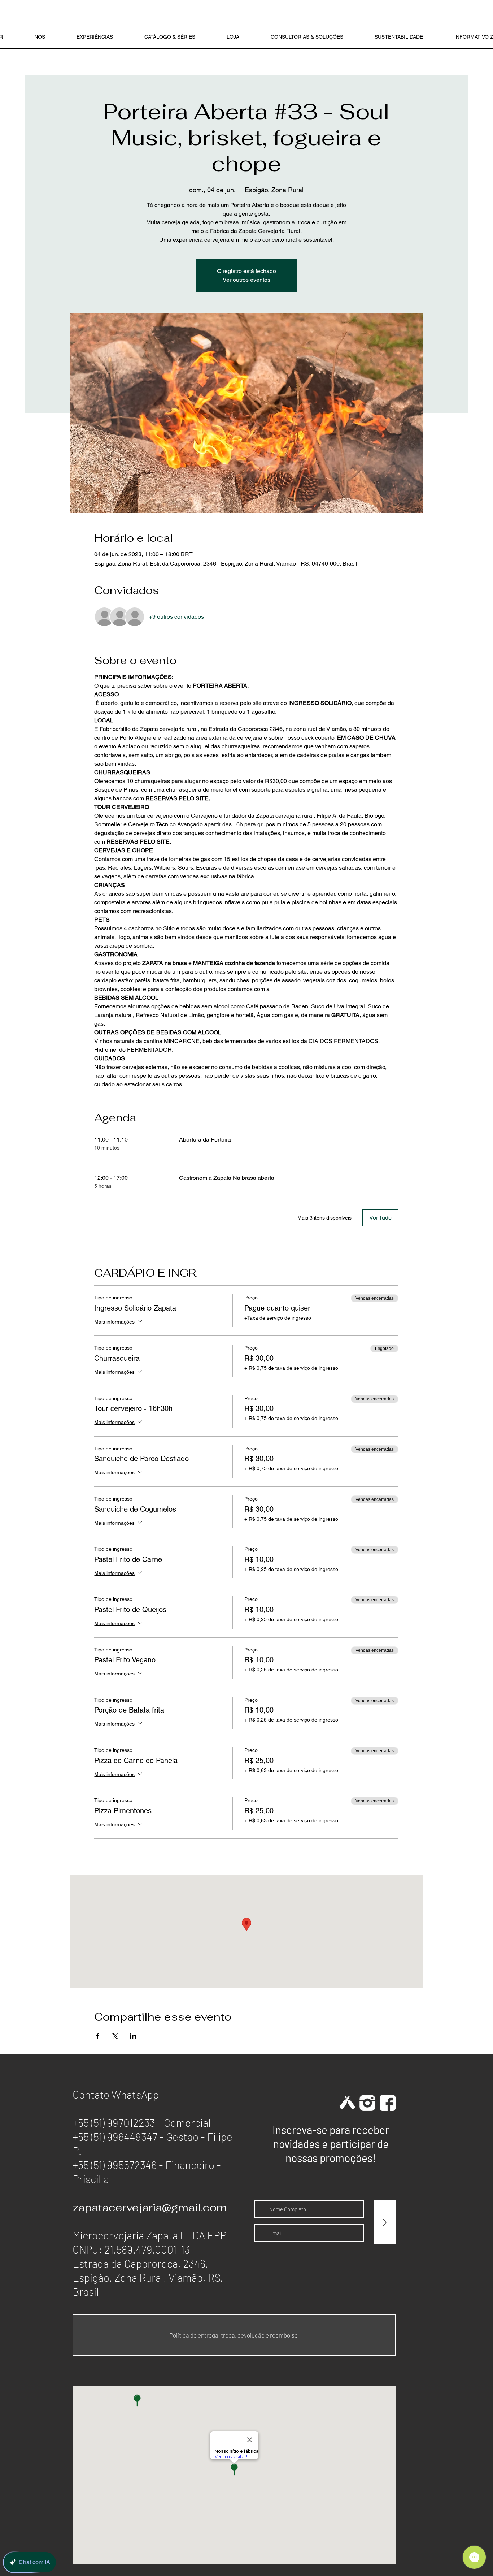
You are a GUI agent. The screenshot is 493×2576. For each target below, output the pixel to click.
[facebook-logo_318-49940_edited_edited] (388, 2103)
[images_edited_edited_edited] (367, 2103)
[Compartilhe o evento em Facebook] (98, 2036)
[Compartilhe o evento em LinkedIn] (133, 2036)
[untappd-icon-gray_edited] (347, 2103)
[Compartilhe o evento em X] (115, 2036)
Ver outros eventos (247, 280)
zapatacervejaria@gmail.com (150, 2207)
